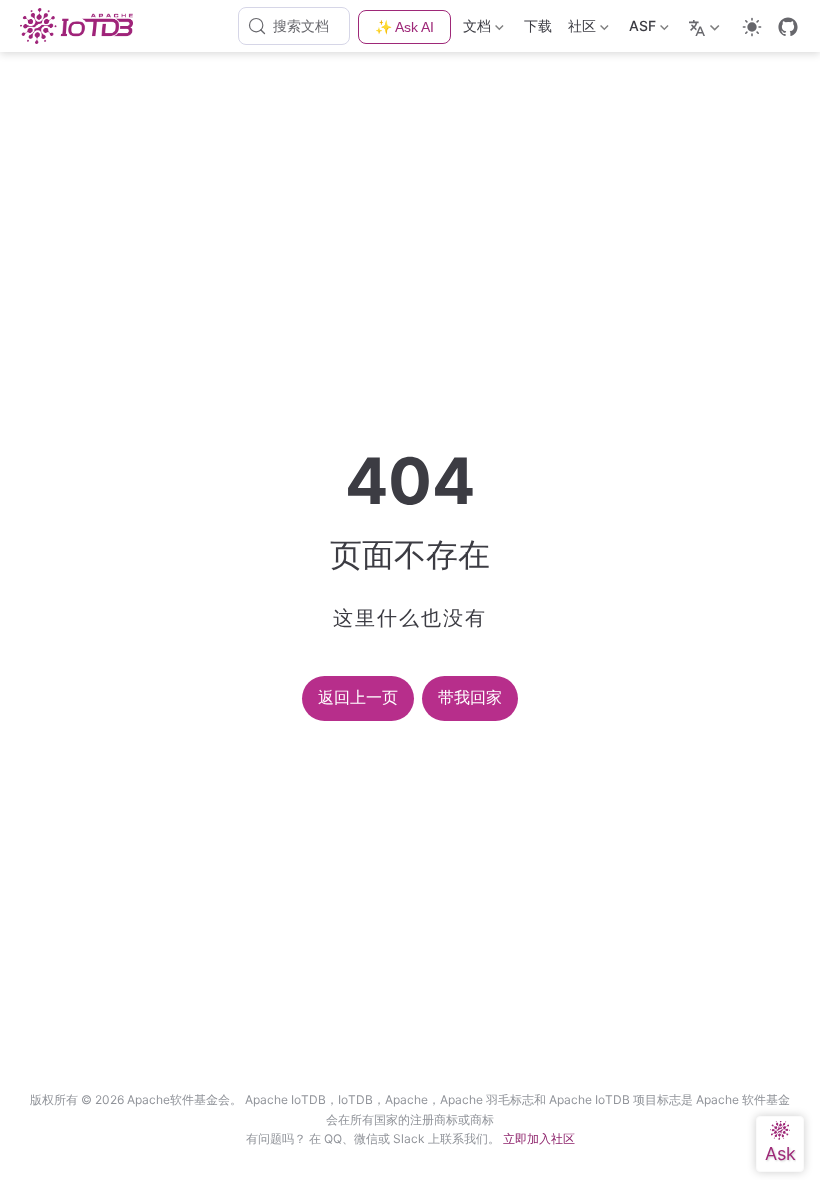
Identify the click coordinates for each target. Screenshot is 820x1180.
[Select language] (706, 26)
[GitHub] (788, 27)
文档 (475, 29)
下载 (538, 25)
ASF (640, 29)
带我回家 (470, 697)
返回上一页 (358, 697)
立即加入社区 (539, 1138)
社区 (580, 29)
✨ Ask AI (404, 27)
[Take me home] (82, 26)
